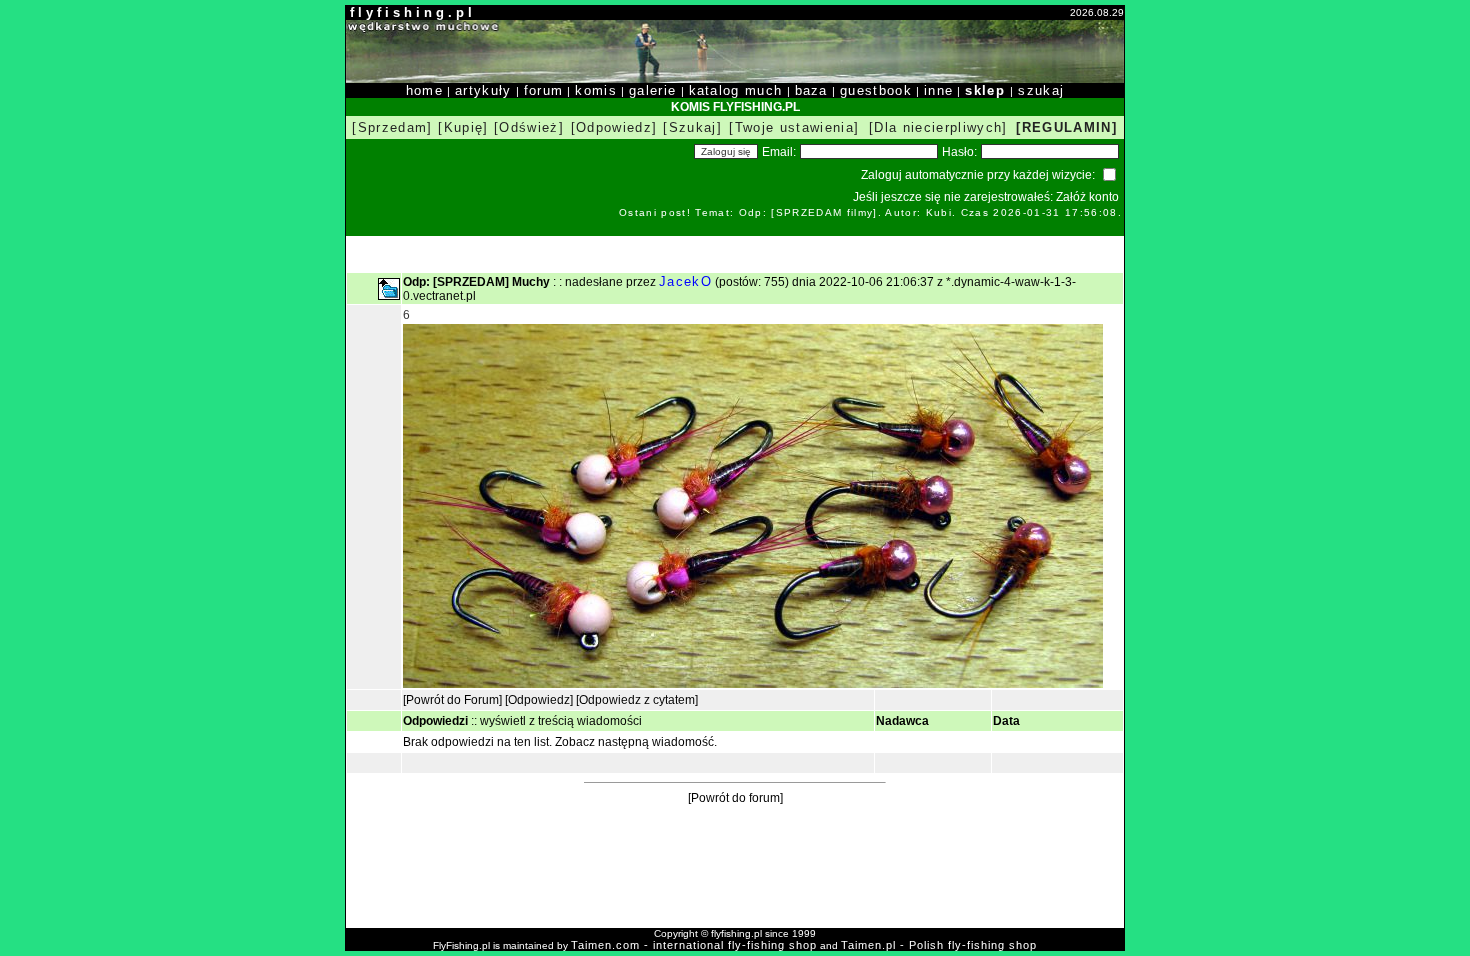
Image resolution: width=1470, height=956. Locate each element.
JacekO (685, 281)
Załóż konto (1087, 197)
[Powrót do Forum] (452, 700)
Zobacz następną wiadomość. (636, 742)
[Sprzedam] (392, 127)
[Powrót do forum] (735, 798)
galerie (652, 90)
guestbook (876, 90)
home (424, 90)
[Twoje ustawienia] (794, 127)
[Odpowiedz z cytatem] (637, 700)
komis (596, 90)
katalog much (736, 90)
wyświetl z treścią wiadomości (561, 721)
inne (938, 90)
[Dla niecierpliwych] (938, 127)
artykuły (483, 90)
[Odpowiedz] (614, 127)
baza (811, 90)
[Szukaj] (692, 127)
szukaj (1041, 90)
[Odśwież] (529, 127)
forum (544, 90)
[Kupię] (463, 127)
